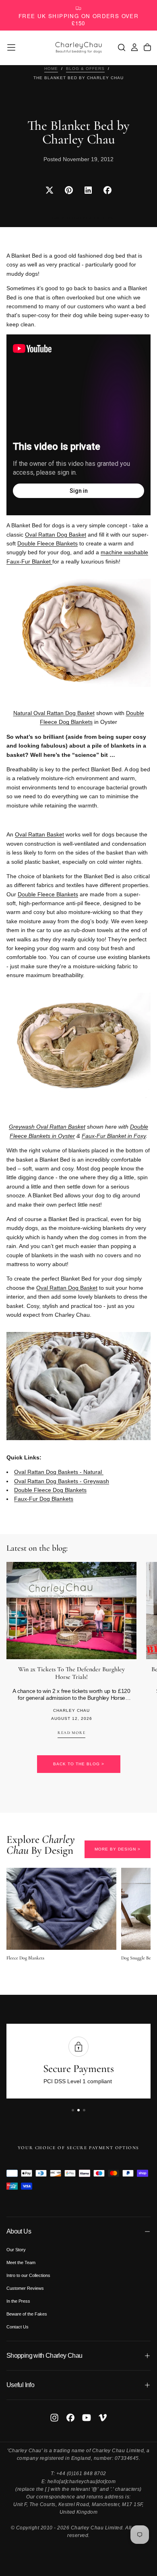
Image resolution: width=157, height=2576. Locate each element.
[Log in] (134, 47)
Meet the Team (21, 2262)
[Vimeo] (103, 2418)
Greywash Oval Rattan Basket (47, 1127)
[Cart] (147, 47)
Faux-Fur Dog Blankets (44, 1499)
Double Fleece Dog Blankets (92, 717)
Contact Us (18, 2327)
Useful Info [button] (20, 2385)
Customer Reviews (25, 2288)
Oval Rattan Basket (39, 834)
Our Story (16, 2250)
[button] (11, 47)
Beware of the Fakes (27, 2314)
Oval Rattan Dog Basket (56, 535)
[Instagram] (54, 2418)
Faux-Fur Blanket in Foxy (114, 1136)
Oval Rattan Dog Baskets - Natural (59, 1472)
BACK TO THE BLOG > (79, 1764)
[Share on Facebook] (107, 190)
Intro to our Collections (28, 2275)
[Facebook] (70, 2418)
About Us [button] (19, 2231)
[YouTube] (87, 2418)
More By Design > (118, 1849)
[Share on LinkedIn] (88, 190)
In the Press (18, 2301)
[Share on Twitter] (50, 190)
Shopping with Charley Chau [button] (44, 2356)
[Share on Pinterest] (69, 190)
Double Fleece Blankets (48, 543)
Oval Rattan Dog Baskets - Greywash (62, 1481)
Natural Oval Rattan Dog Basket (54, 713)
